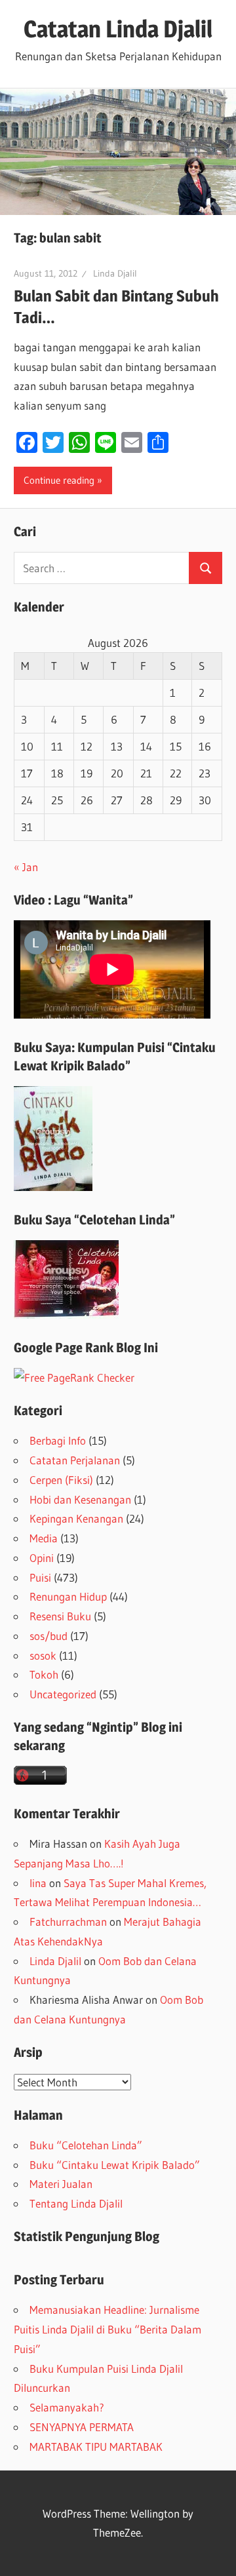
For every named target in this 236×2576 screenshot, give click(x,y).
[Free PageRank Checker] (74, 1377)
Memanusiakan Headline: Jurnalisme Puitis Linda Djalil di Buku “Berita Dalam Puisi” (108, 2329)
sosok (43, 1655)
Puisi (40, 1577)
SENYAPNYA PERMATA (82, 2427)
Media (44, 1538)
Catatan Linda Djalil (118, 29)
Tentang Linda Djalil (76, 2203)
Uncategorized (63, 1694)
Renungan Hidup (68, 1596)
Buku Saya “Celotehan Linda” (94, 1220)
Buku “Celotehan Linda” (86, 2145)
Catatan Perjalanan (75, 1460)
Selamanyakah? (67, 2407)
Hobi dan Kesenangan (80, 1499)
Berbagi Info (58, 1440)
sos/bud (49, 1636)
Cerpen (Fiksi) (61, 1480)
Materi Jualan (61, 2184)
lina (38, 1883)
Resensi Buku (60, 1616)
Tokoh (44, 1674)
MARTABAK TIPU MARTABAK (96, 2447)
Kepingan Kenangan (76, 1518)
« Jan (26, 867)
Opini (42, 1558)
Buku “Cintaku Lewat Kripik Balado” (115, 2165)
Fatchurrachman (68, 1922)
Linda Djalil (115, 273)
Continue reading (59, 480)
